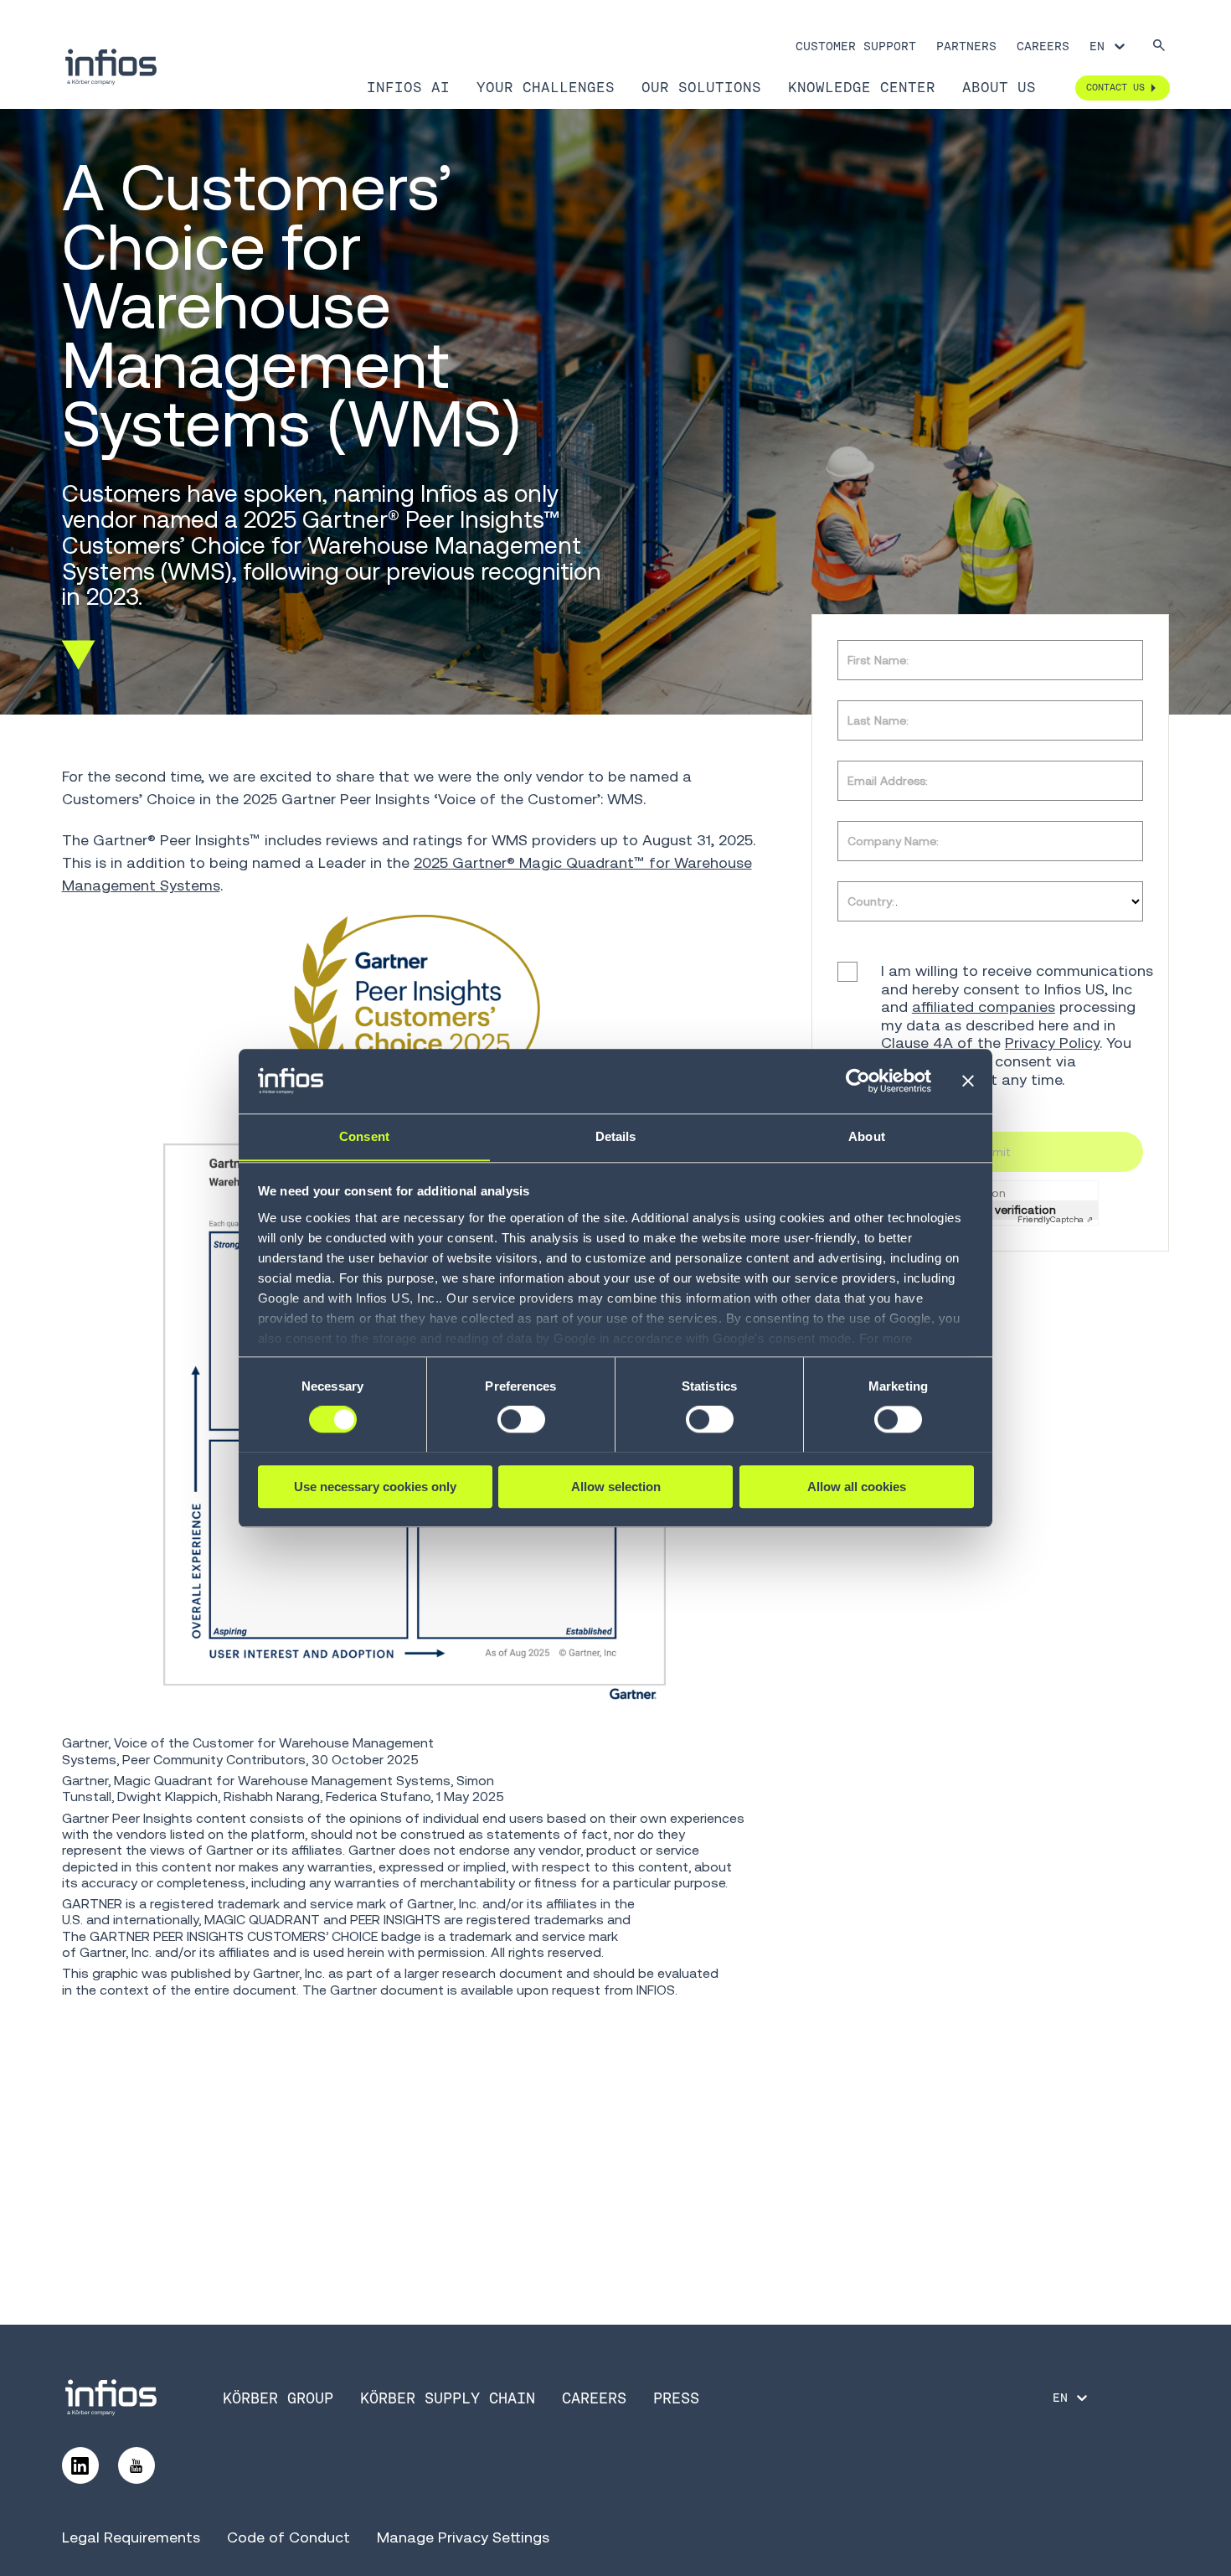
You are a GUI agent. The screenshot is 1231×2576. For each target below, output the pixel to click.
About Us (999, 87)
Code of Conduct (288, 2537)
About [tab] (867, 1136)
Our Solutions (701, 87)
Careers (1043, 46)
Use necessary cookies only (375, 1486)
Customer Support (856, 46)
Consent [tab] (364, 1136)
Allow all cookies (857, 1486)
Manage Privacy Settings (463, 2537)
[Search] (1159, 46)
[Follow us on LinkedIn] (80, 2465)
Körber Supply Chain (448, 2398)
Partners (966, 46)
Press (676, 2398)
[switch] (521, 1419)
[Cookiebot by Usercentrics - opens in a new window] (858, 1081)
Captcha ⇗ (1055, 1220)
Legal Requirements (131, 2537)
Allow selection (616, 1486)
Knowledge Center (862, 87)
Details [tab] (616, 1136)
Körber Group (278, 2398)
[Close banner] (968, 1081)
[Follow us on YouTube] (136, 2465)
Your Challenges (546, 87)
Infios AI (408, 87)
